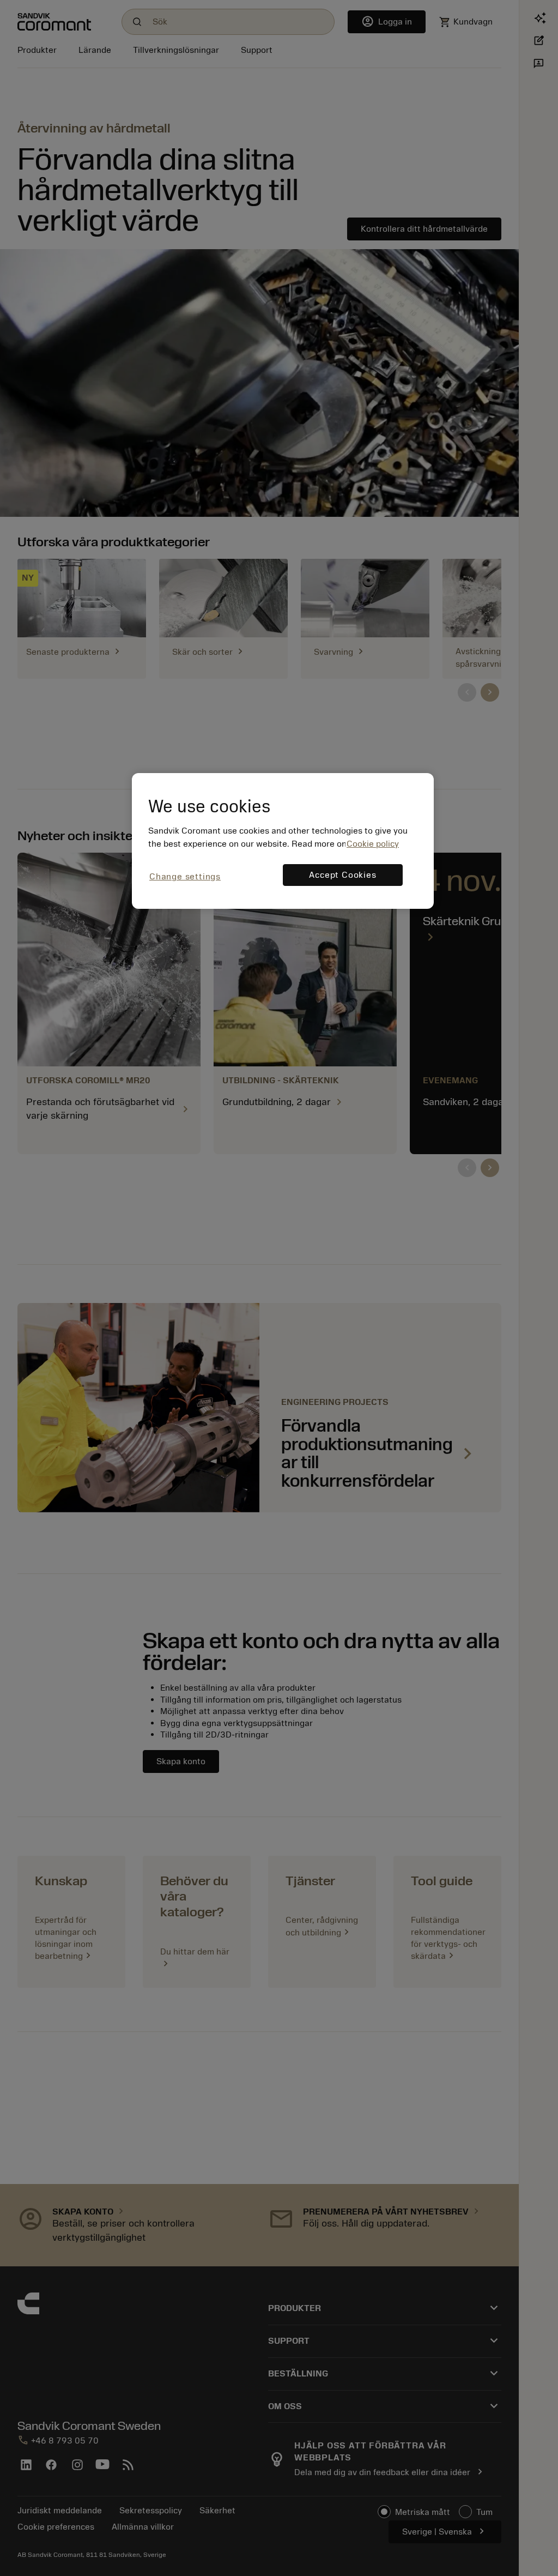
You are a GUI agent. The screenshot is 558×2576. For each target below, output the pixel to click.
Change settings (185, 877)
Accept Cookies (342, 875)
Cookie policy (373, 844)
